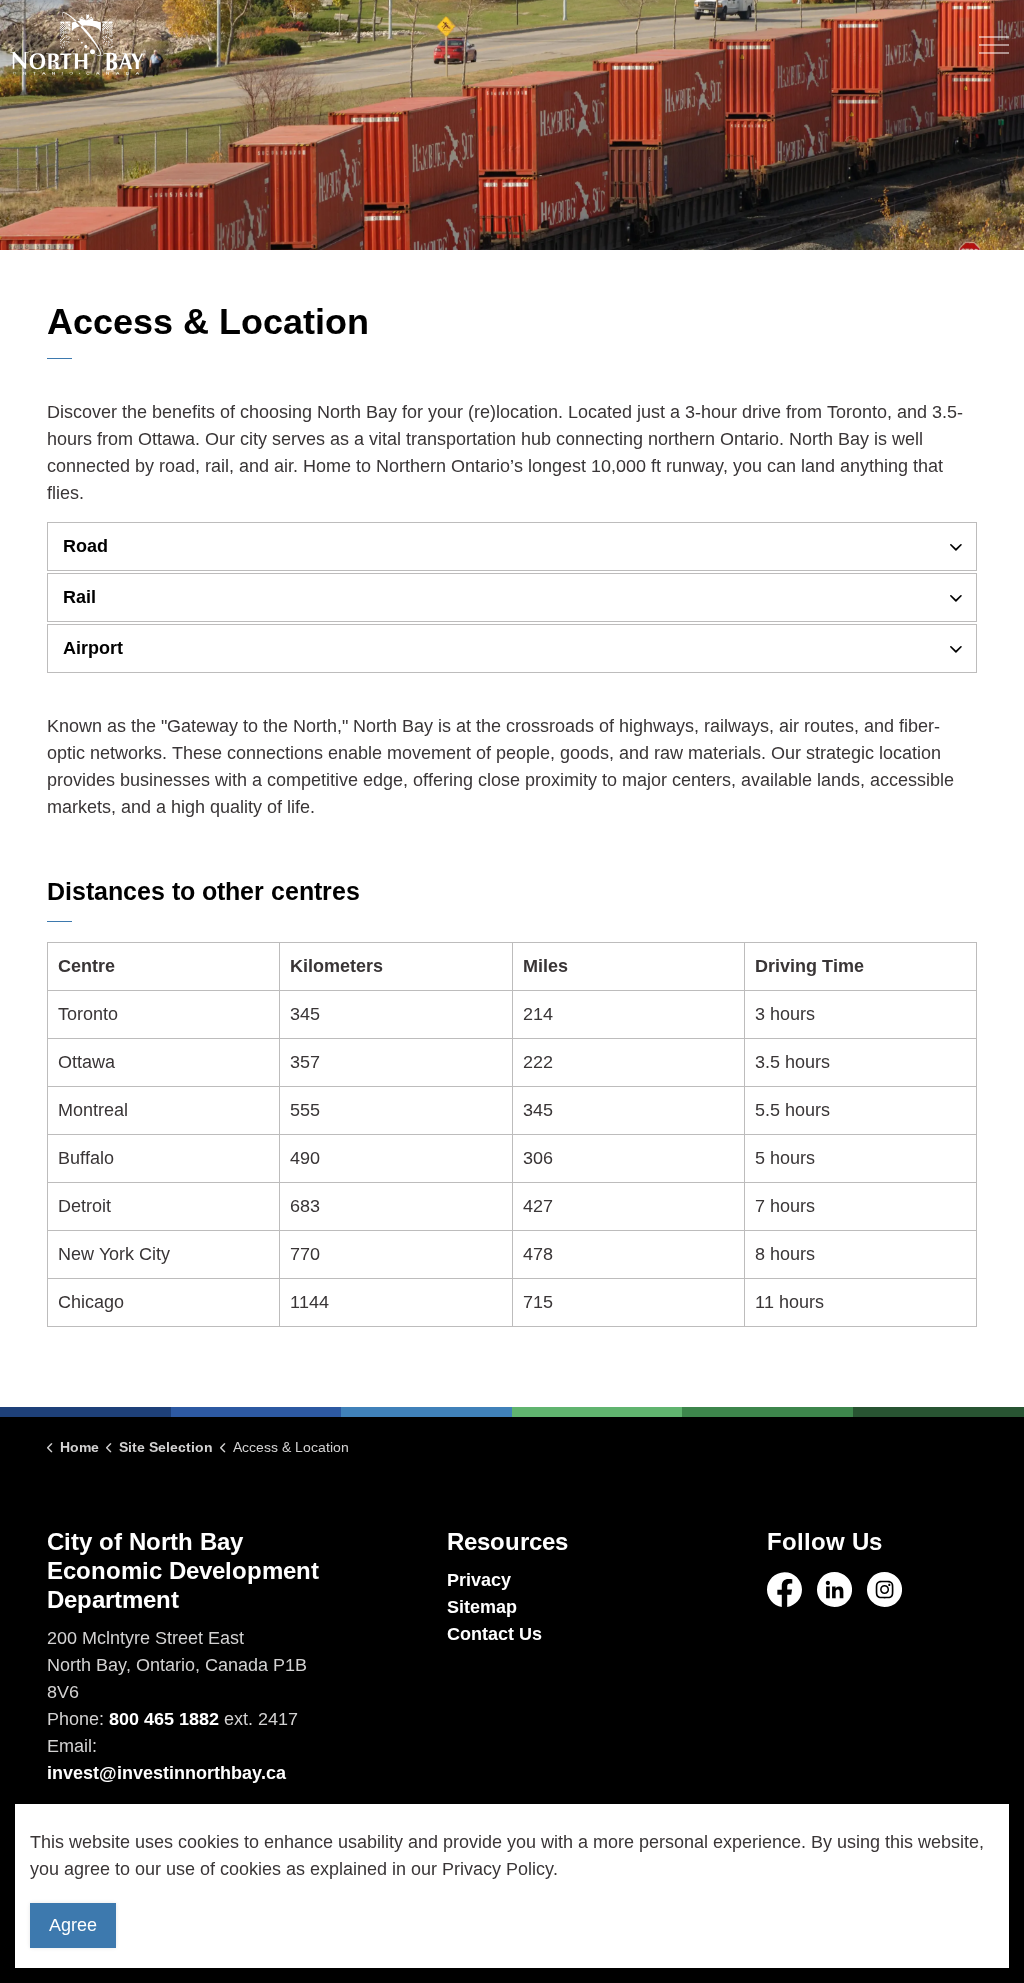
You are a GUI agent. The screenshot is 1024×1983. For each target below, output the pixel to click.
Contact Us (494, 1634)
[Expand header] (994, 45)
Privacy (479, 1580)
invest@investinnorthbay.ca (166, 1773)
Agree (73, 1925)
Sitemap (482, 1607)
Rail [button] (79, 597)
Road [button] (85, 546)
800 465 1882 (164, 1719)
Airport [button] (93, 648)
